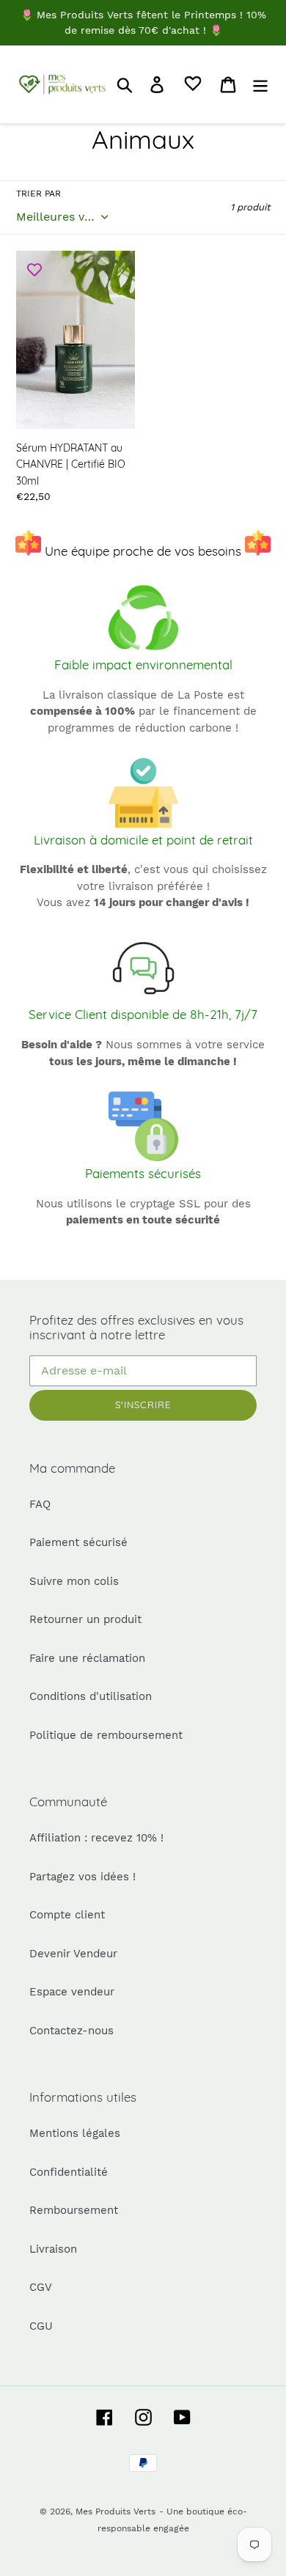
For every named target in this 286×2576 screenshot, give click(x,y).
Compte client (67, 1915)
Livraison (53, 2249)
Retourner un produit (85, 1619)
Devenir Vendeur (73, 1954)
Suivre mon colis (74, 1581)
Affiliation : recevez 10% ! (96, 1838)
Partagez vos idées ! (82, 1877)
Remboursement (74, 2210)
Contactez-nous (71, 2031)
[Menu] (260, 84)
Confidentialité (69, 2172)
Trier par (38, 194)
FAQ (40, 1504)
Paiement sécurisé (78, 1542)
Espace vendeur (72, 1992)
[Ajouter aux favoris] (34, 269)
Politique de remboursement (106, 1735)
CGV (41, 2287)
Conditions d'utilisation (91, 1696)
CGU (41, 2326)
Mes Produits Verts (115, 2511)
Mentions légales (75, 2133)
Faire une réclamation (87, 1658)
